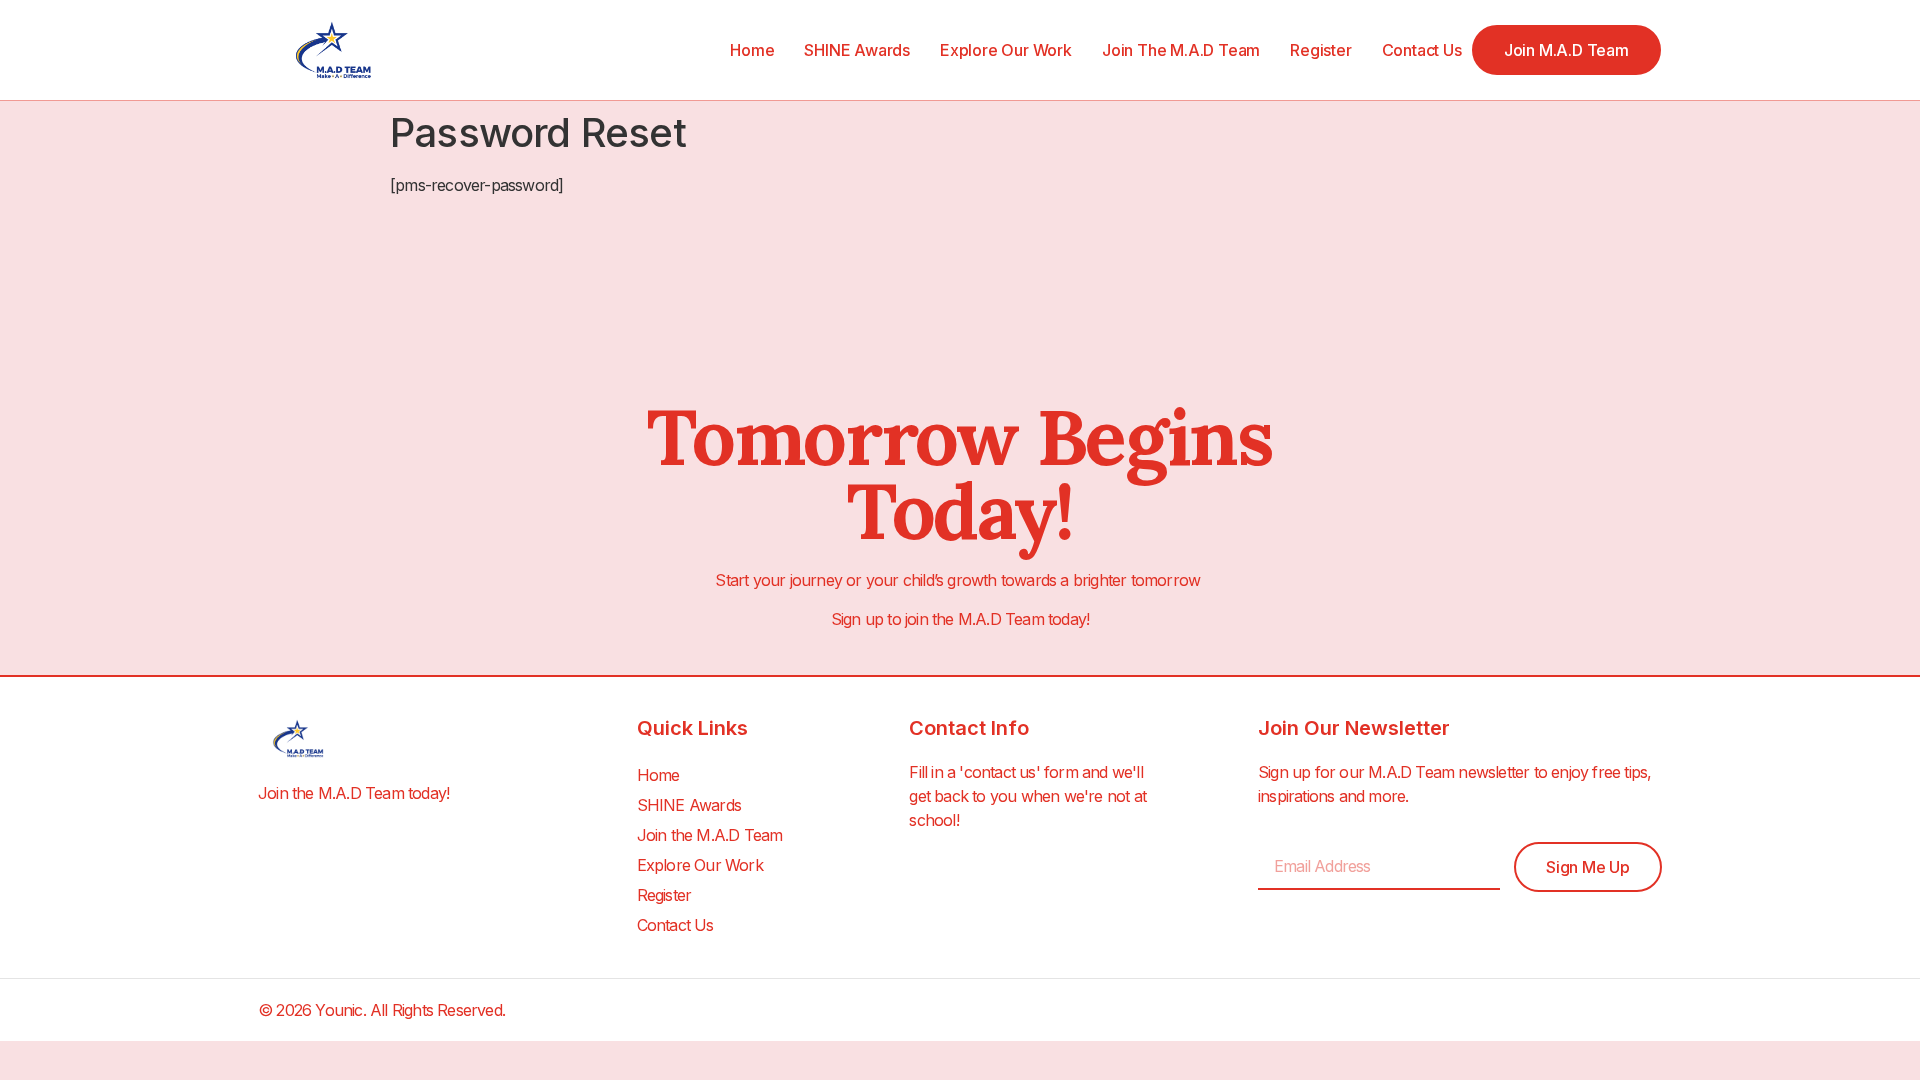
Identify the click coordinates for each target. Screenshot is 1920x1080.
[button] (1566, 50)
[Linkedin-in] (1608, 1010)
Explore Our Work (1006, 50)
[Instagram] (1651, 1010)
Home (752, 50)
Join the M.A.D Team (1181, 50)
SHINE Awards (857, 50)
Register (1320, 50)
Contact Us (1422, 50)
